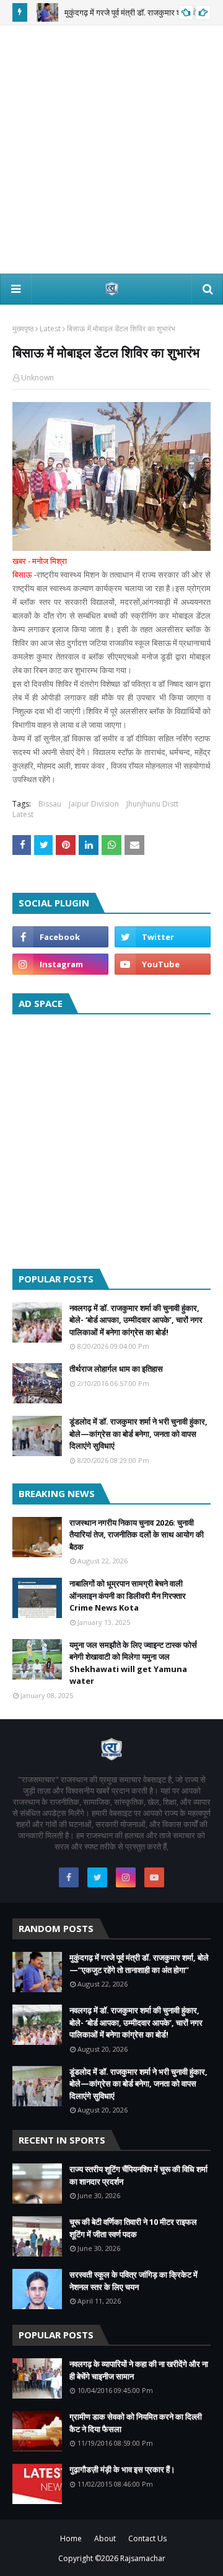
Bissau (50, 804)
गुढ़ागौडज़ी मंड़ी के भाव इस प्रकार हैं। (122, 2469)
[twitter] (163, 937)
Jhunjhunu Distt (152, 804)
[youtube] (163, 964)
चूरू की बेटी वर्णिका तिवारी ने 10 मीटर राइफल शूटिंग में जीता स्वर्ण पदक (133, 2228)
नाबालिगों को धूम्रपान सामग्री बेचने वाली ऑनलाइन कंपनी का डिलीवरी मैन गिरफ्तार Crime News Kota (128, 1595)
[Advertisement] (111, 150)
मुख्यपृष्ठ (23, 329)
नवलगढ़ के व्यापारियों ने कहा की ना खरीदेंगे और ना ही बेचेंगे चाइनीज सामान (139, 2370)
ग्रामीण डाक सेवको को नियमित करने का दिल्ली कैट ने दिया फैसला (136, 2423)
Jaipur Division (94, 804)
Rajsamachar (143, 2558)
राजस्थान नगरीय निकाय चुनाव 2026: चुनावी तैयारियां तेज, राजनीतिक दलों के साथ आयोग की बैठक (137, 1535)
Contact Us (147, 2538)
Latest (50, 329)
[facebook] (60, 937)
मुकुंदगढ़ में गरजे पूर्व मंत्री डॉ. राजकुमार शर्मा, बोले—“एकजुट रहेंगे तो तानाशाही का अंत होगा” (139, 1964)
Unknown (37, 378)
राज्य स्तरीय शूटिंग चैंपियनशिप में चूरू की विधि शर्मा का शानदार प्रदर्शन (138, 2175)
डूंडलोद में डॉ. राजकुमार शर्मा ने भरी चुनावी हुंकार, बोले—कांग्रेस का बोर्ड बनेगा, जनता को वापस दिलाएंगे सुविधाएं (138, 1433)
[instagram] (60, 964)
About (105, 2538)
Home (71, 2538)
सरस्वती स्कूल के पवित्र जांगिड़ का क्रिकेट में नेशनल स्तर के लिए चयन (133, 2281)
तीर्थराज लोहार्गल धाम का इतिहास (116, 1369)
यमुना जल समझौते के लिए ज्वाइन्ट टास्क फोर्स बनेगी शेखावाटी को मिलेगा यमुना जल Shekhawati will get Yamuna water (133, 1663)
